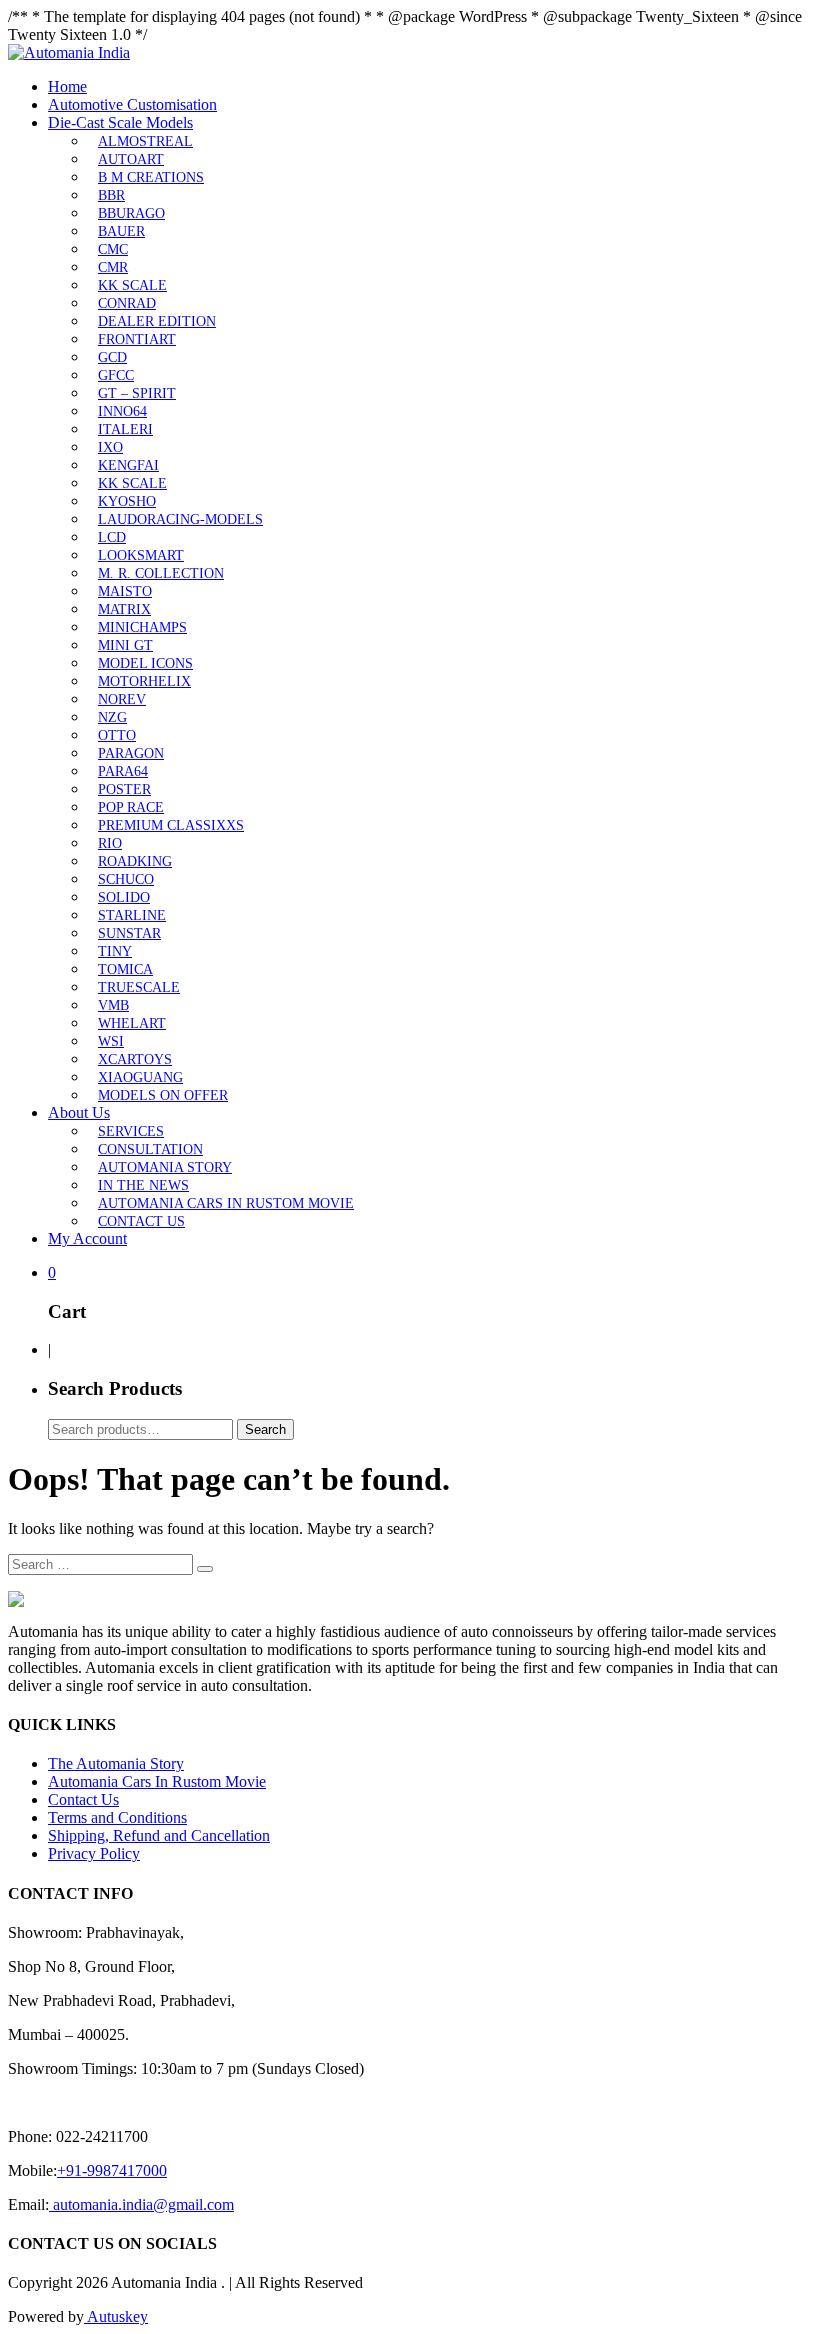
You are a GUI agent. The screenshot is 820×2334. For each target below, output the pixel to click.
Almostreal (145, 141)
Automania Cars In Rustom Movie (226, 1203)
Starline (132, 915)
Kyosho (127, 501)
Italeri (125, 429)
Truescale (139, 987)
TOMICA (125, 969)
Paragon (131, 753)
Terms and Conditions (117, 1817)
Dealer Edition (157, 321)
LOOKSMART (141, 555)
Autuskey (116, 2316)
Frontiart (137, 339)
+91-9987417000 (112, 2170)
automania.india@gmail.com (141, 2204)
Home (67, 86)
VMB (113, 1005)
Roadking (135, 861)
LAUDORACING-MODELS (180, 519)
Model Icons (145, 663)
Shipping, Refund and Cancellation (159, 1835)
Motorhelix (144, 681)
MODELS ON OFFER (163, 1095)
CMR (113, 267)
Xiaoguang (140, 1077)
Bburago (131, 213)
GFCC (116, 375)
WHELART (132, 1023)
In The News (143, 1185)
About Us (79, 1112)
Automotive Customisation (132, 104)
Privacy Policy (94, 1853)
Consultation (150, 1149)
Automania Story (165, 1167)
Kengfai (128, 465)
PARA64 (123, 771)
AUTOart (131, 159)
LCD (112, 537)
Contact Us (141, 1221)
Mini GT (125, 645)
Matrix (124, 609)
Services (131, 1131)
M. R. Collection (161, 573)
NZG (112, 717)
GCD (112, 357)
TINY (115, 951)
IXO (110, 447)
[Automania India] (69, 52)
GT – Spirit (137, 393)
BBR (111, 195)
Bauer (121, 231)
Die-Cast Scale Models (120, 122)
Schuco (126, 879)
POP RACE (131, 807)
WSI (111, 1041)
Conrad (127, 303)
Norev (122, 699)
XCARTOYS (135, 1059)
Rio (110, 843)
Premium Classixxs (171, 825)
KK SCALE (132, 285)
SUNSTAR (129, 933)
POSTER (124, 789)
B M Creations (151, 177)
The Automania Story (116, 1763)
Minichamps (142, 627)
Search (265, 1429)
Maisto (125, 591)
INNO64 (122, 411)
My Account (87, 1238)
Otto (117, 735)
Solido (124, 897)
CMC (113, 249)
